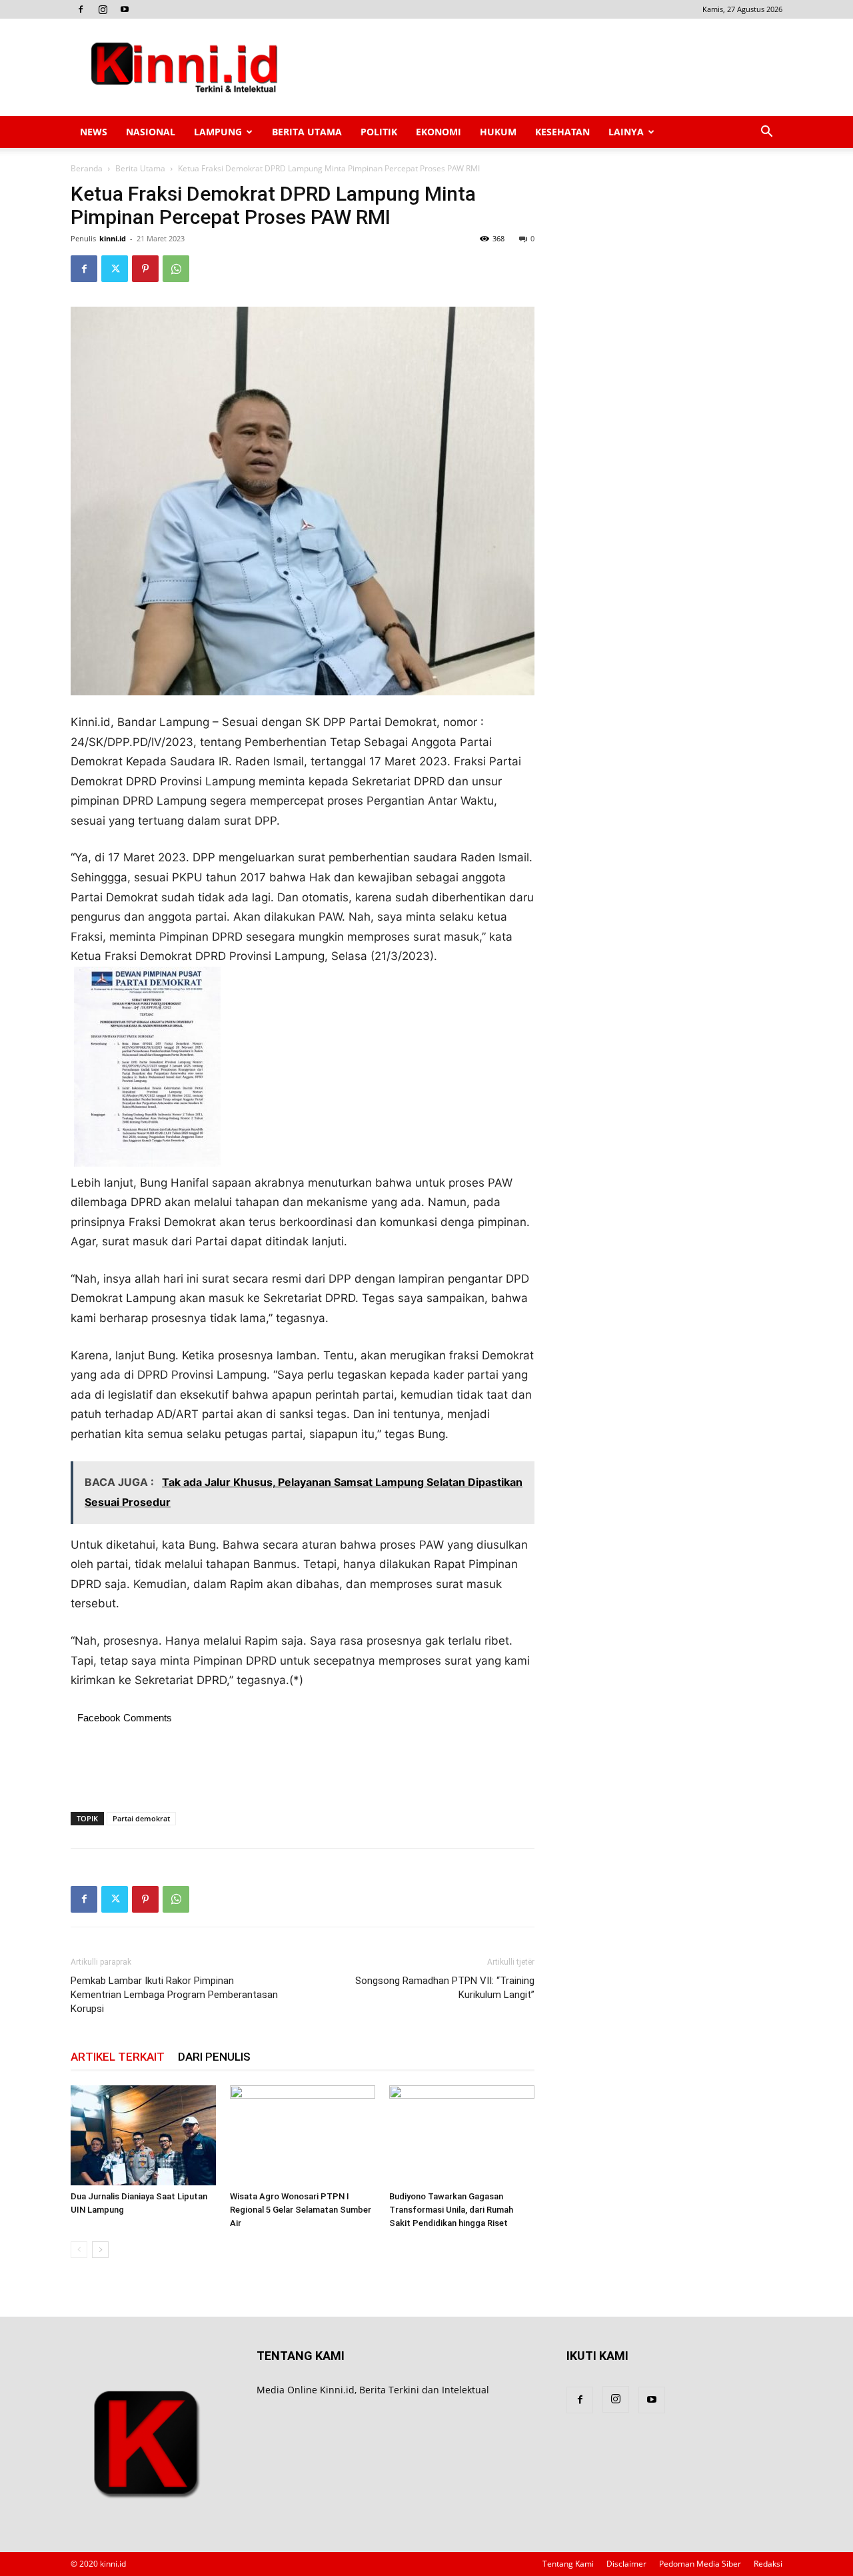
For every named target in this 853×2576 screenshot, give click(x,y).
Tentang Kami (568, 2564)
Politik (379, 132)
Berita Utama (307, 132)
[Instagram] (103, 9)
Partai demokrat (141, 1818)
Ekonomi (438, 132)
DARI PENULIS (214, 2057)
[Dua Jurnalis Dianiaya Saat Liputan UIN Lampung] (143, 2135)
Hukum (498, 132)
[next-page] (100, 2250)
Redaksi (768, 2564)
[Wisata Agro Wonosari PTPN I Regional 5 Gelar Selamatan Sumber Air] (303, 2135)
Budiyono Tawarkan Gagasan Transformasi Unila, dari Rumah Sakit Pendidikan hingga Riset (451, 2210)
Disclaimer (626, 2564)
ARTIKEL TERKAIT (118, 2057)
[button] (766, 133)
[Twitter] (115, 269)
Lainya (626, 132)
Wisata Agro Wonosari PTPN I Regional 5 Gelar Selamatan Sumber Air (301, 2210)
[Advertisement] (540, 67)
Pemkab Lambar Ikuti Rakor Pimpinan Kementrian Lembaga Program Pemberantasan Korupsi (174, 1995)
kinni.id (113, 238)
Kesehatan (562, 132)
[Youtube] (125, 9)
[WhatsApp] (176, 269)
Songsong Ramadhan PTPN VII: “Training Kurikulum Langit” (445, 1988)
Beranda (87, 168)
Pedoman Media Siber (700, 2564)
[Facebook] (81, 9)
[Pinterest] (145, 269)
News (94, 132)
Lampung (218, 132)
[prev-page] (79, 2250)
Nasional (151, 132)
